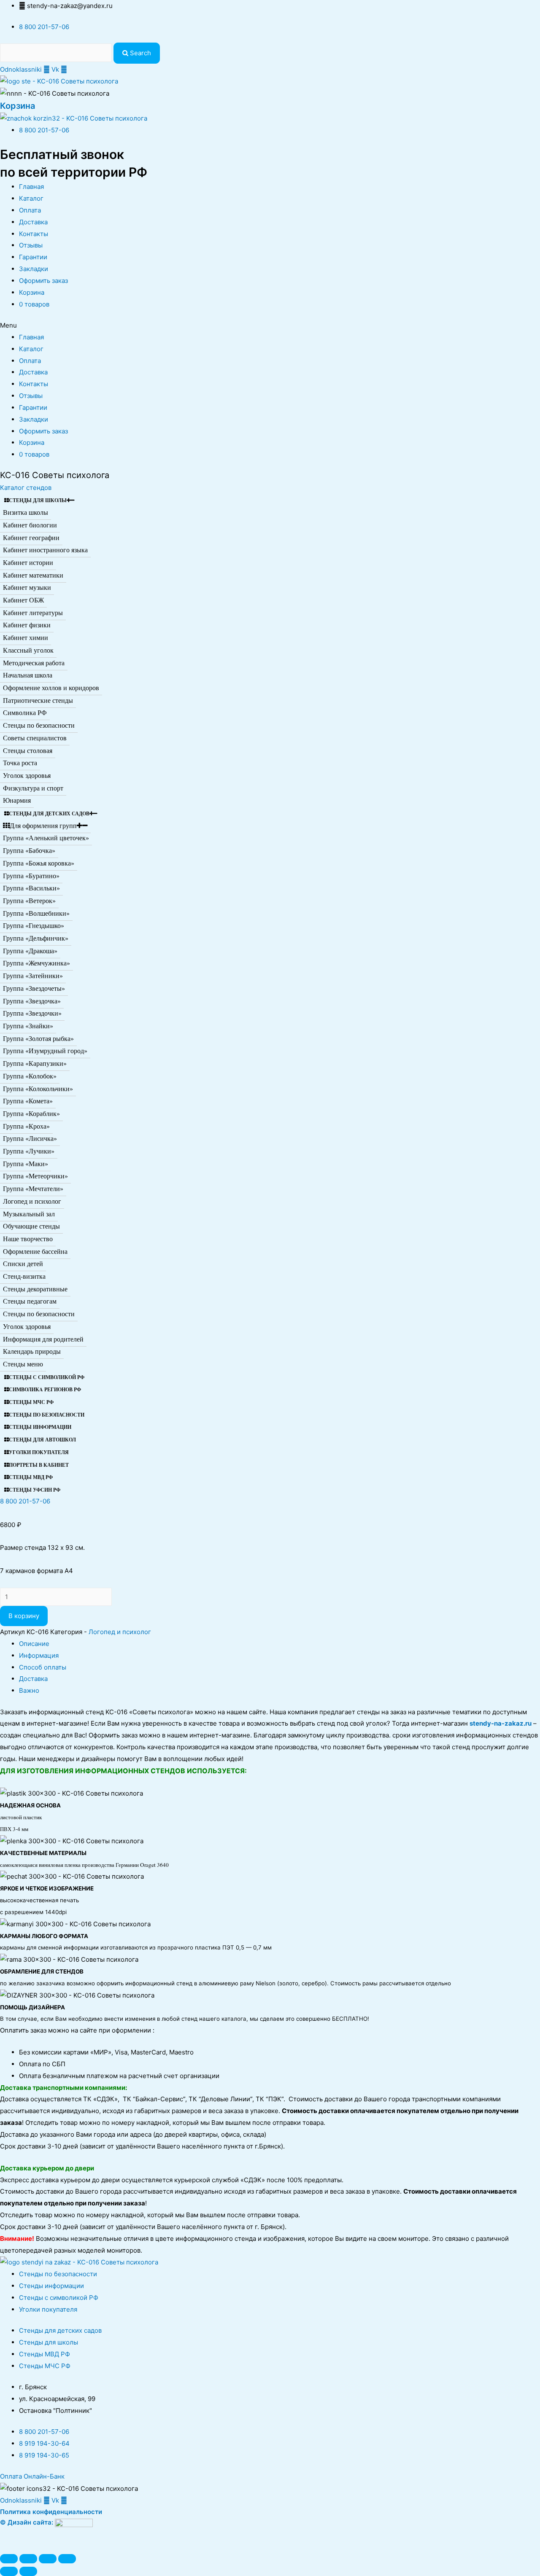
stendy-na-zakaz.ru (501, 1723)
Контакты (34, 234)
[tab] (279, 1644)
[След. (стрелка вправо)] (28, 2571)
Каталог (31, 198)
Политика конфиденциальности (51, 2512)
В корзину (24, 1616)
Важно (29, 1690)
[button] (26, 488)
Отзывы (31, 245)
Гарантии (33, 257)
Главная (31, 187)
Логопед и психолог (120, 1632)
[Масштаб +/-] (67, 2559)
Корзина (18, 106)
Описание (34, 1644)
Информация (39, 1655)
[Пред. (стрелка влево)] (9, 2571)
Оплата (30, 210)
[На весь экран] (48, 2559)
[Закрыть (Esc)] (9, 2559)
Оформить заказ (43, 281)
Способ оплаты (43, 1667)
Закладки (34, 269)
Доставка (33, 222)
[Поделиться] (28, 2559)
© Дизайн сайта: (27, 2522)
